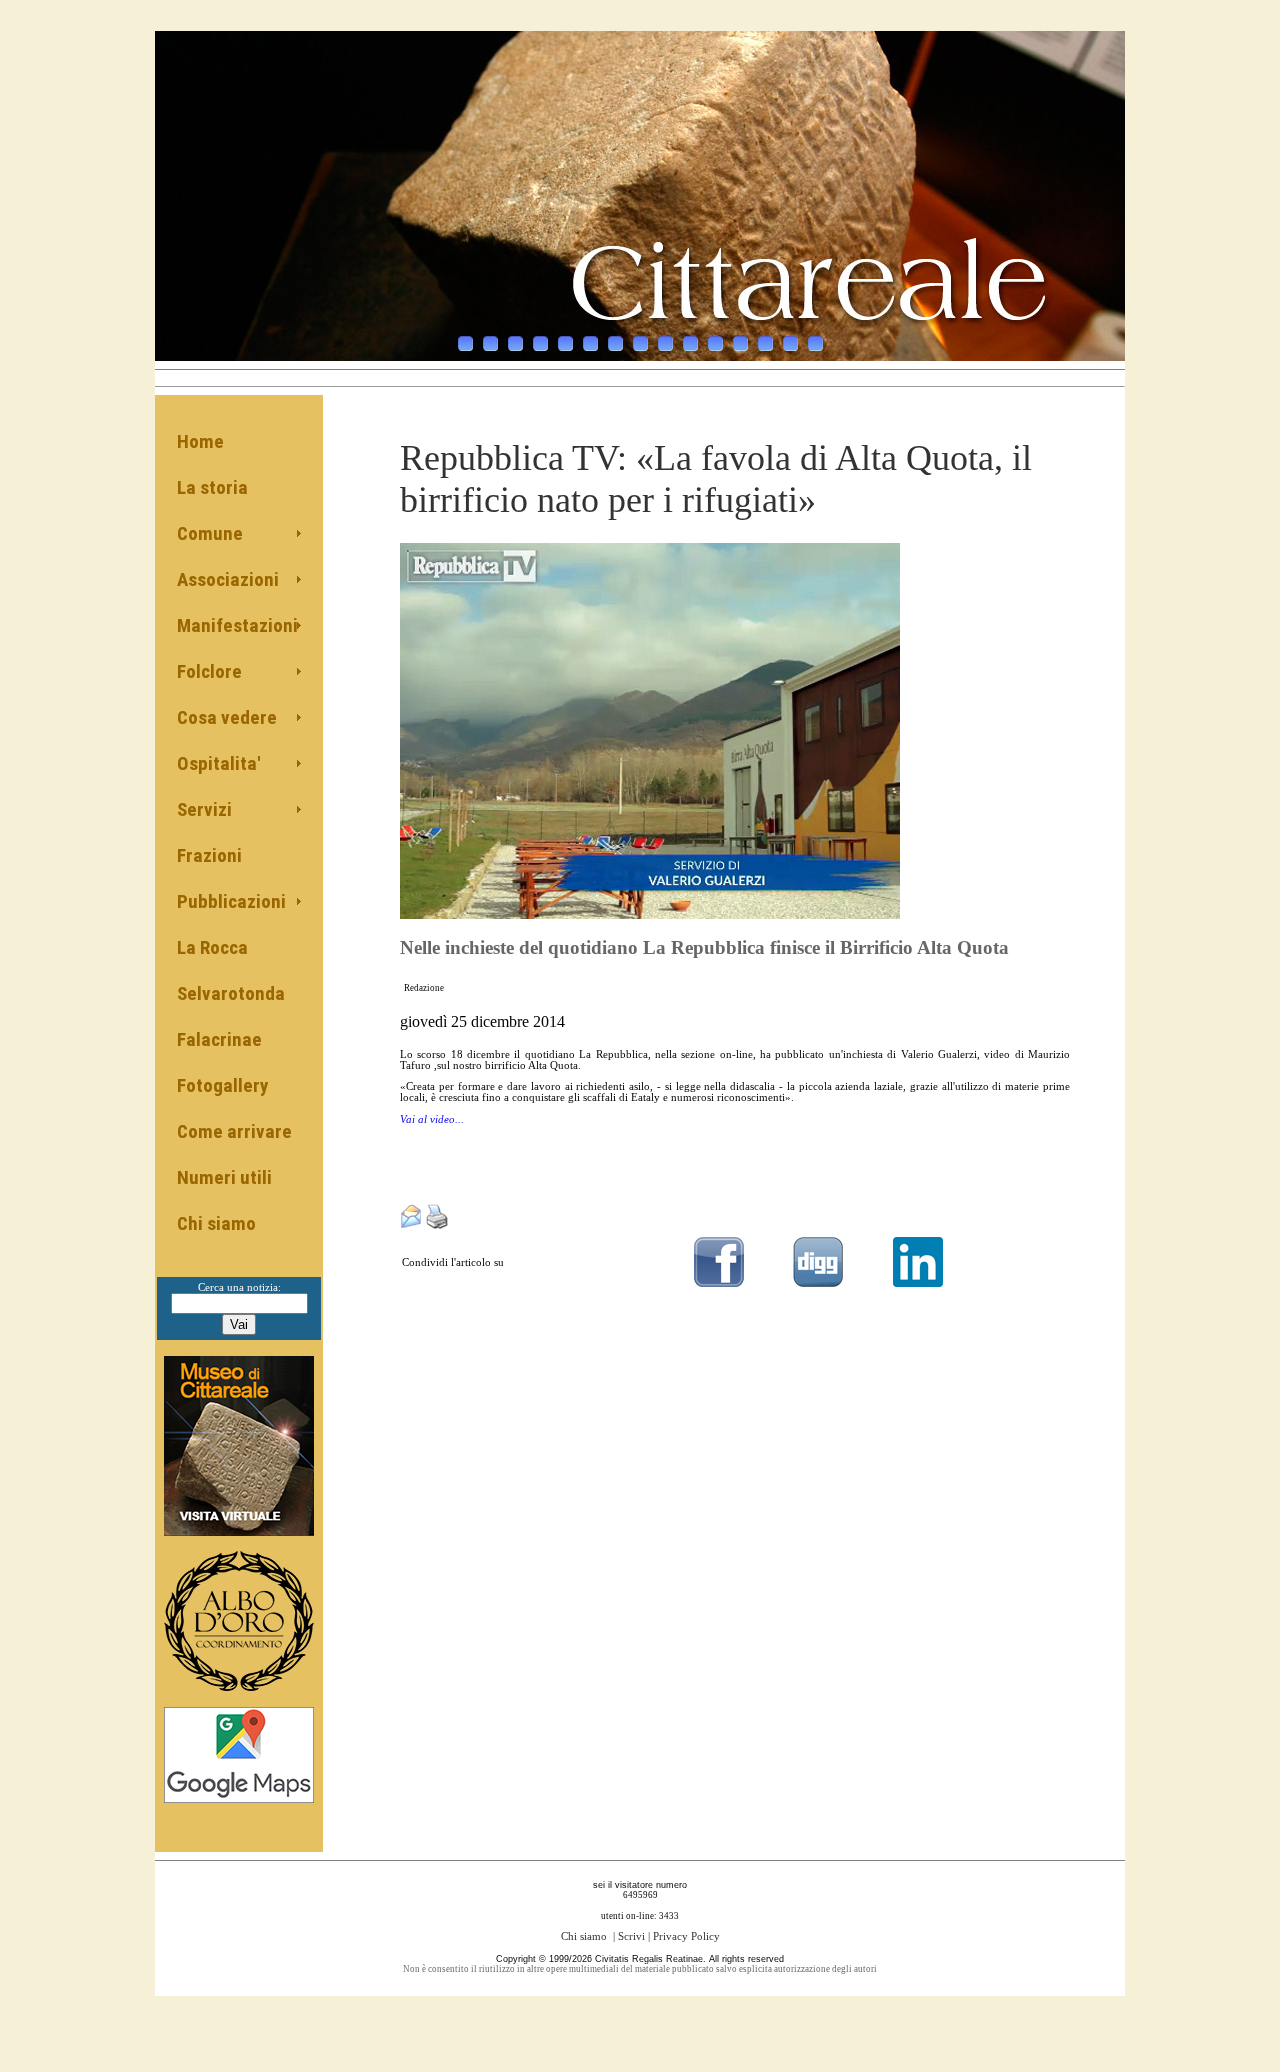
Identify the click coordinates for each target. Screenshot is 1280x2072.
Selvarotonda (231, 993)
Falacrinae (219, 1039)
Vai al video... (432, 1119)
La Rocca (212, 947)
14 (790, 343)
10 (690, 343)
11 (715, 343)
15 (815, 343)
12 (740, 343)
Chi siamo (216, 1223)
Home (200, 441)
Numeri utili (224, 1177)
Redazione (424, 988)
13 (765, 343)
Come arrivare (234, 1131)
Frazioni (209, 855)
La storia (212, 487)
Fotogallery (222, 1085)
